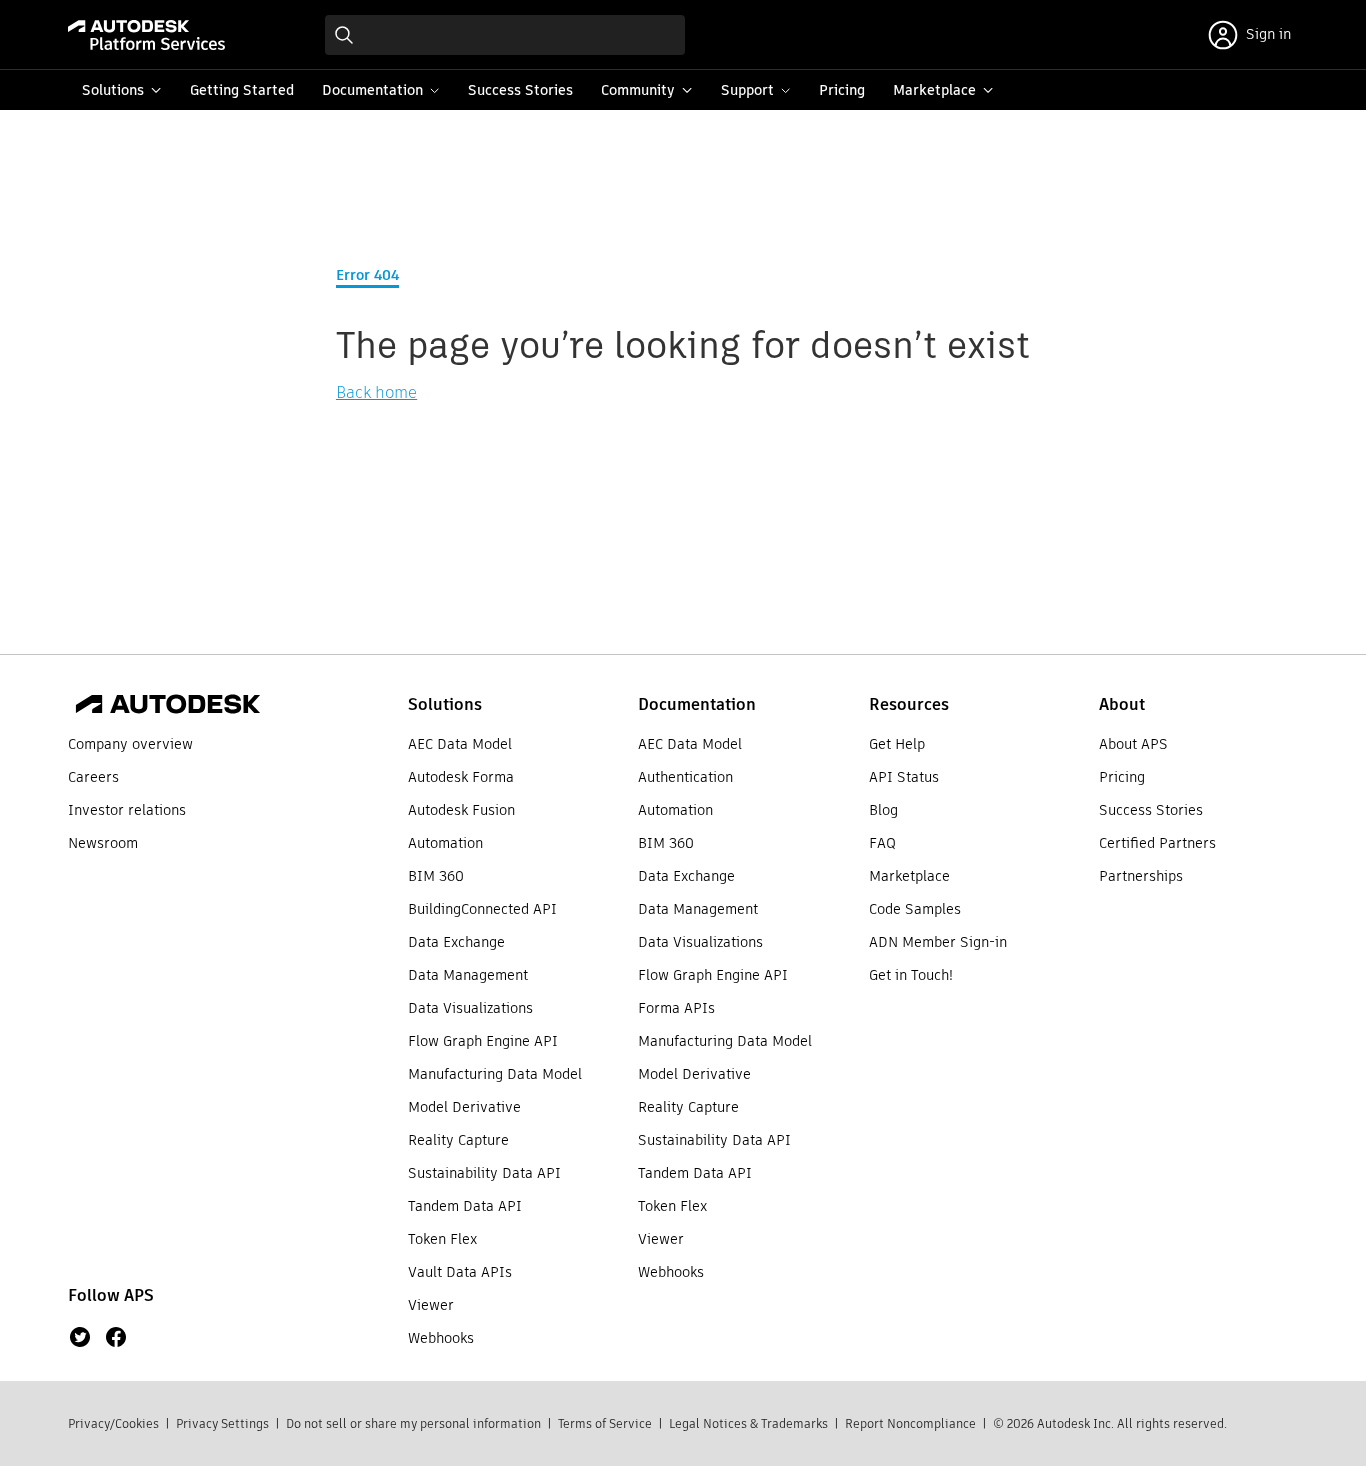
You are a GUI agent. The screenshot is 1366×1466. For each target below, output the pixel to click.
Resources (909, 704)
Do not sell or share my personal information (413, 1423)
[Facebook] (116, 1337)
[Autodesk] (168, 704)
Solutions (445, 704)
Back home (376, 392)
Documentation (697, 704)
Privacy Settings (222, 1423)
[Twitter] (80, 1337)
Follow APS (111, 1295)
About (1122, 704)
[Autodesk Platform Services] (146, 35)
